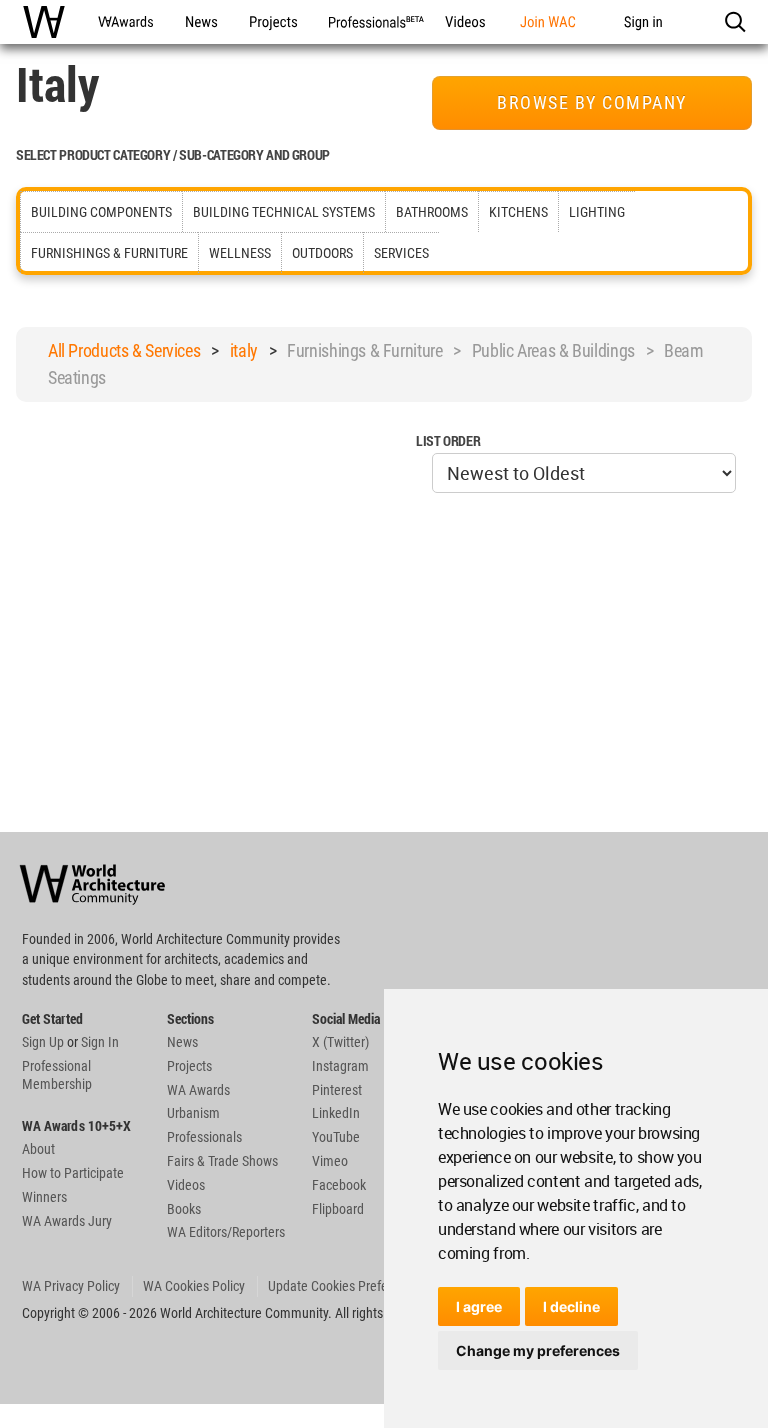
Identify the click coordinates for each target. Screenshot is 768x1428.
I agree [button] (479, 1306)
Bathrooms (432, 212)
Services (401, 253)
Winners (44, 1197)
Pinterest (337, 1090)
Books (184, 1209)
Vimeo (330, 1161)
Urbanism (193, 1113)
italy (244, 350)
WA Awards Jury (67, 1221)
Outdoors (322, 253)
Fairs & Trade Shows (222, 1161)
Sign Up (43, 1042)
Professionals (204, 1137)
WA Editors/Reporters (226, 1232)
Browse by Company (592, 102)
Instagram (340, 1066)
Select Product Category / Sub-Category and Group (173, 154)
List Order (448, 440)
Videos (186, 1185)
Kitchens (518, 212)
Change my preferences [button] (538, 1350)
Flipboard (338, 1209)
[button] (734, 22)
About (38, 1149)
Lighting (597, 212)
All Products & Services (124, 350)
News (182, 1042)
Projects (189, 1066)
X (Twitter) (340, 1042)
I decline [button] (571, 1306)
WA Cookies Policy (194, 1286)
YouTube (336, 1137)
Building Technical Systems (284, 212)
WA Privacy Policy (71, 1286)
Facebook (339, 1185)
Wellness (240, 253)
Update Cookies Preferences (346, 1286)
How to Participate (73, 1173)
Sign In (100, 1042)
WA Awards (198, 1090)
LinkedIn (336, 1113)
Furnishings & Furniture (109, 253)
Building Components (101, 212)
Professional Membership (57, 1075)
